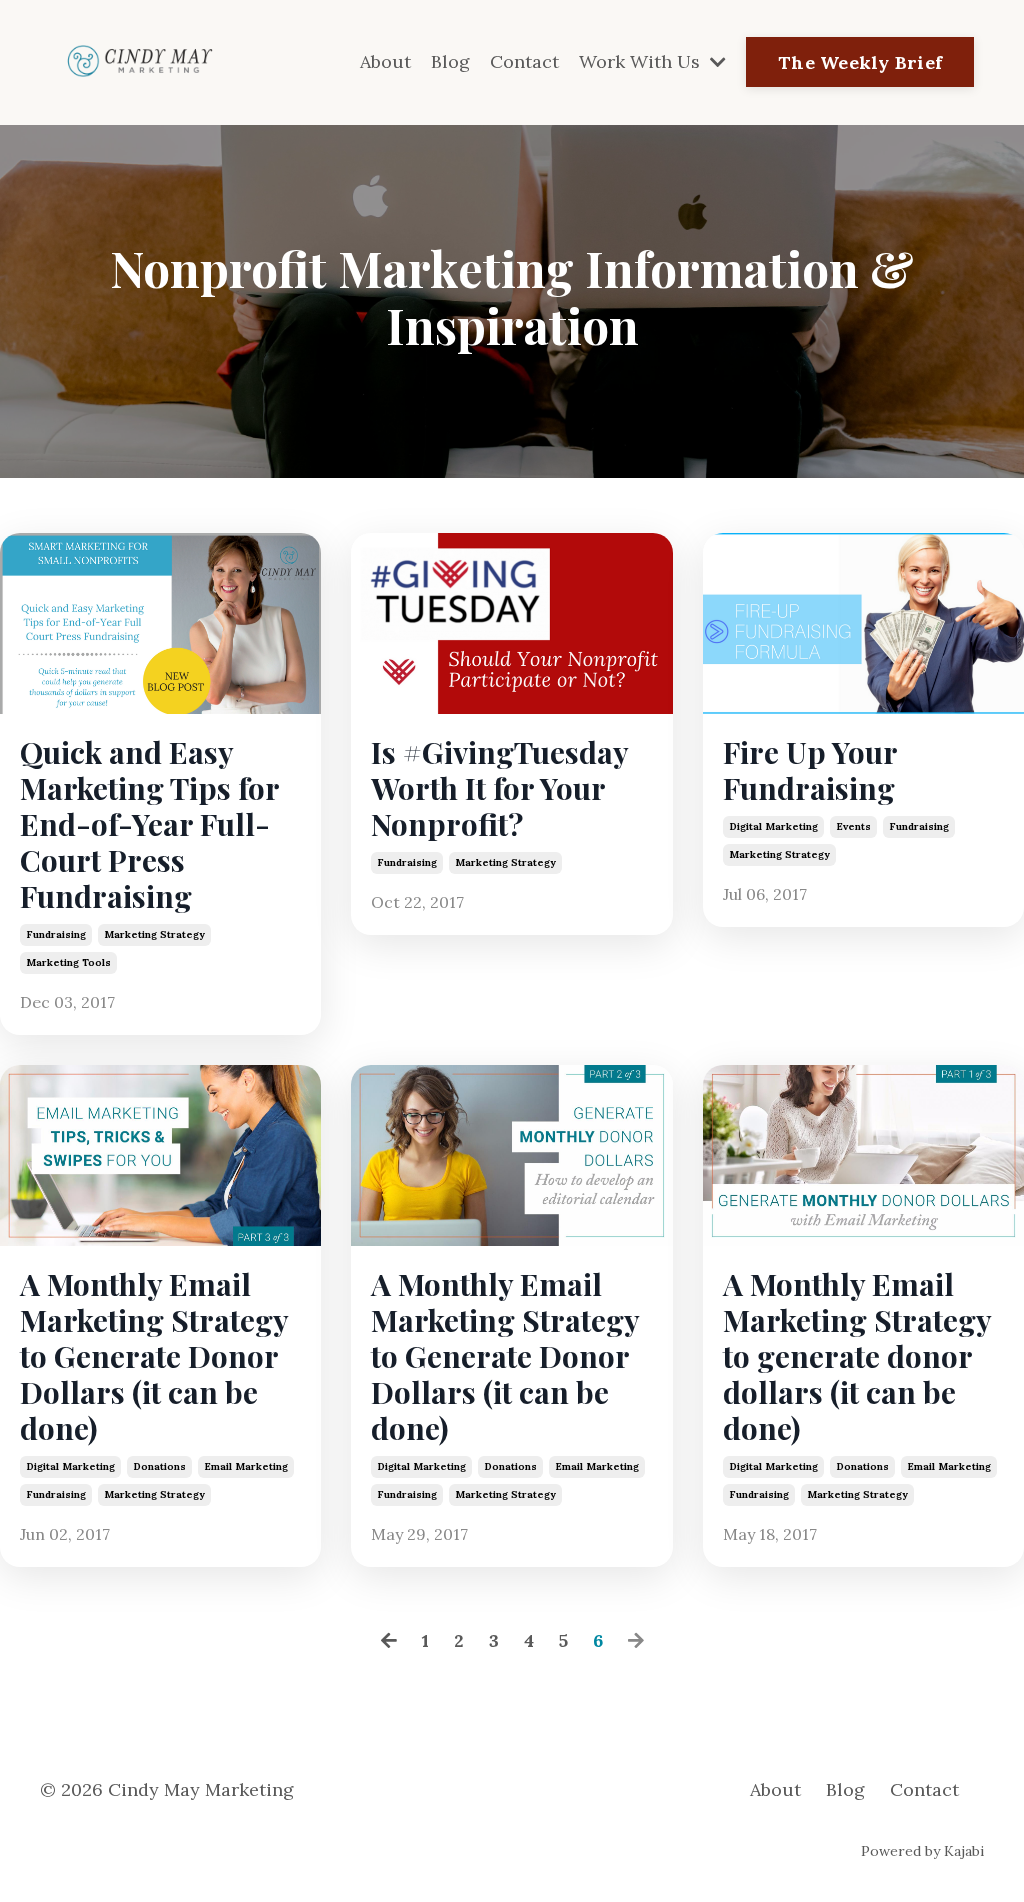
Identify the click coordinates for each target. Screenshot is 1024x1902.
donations (159, 1466)
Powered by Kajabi (922, 1851)
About (385, 61)
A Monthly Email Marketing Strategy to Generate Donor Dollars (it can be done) (154, 1356)
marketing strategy (154, 934)
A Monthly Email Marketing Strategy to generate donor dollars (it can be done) (857, 1356)
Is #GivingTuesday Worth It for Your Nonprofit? (499, 788)
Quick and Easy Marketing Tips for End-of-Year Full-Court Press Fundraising (149, 824)
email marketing (246, 1466)
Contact (524, 61)
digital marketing (773, 826)
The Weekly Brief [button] (860, 62)
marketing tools (68, 962)
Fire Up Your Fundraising (810, 770)
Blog (450, 61)
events (853, 826)
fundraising (56, 934)
